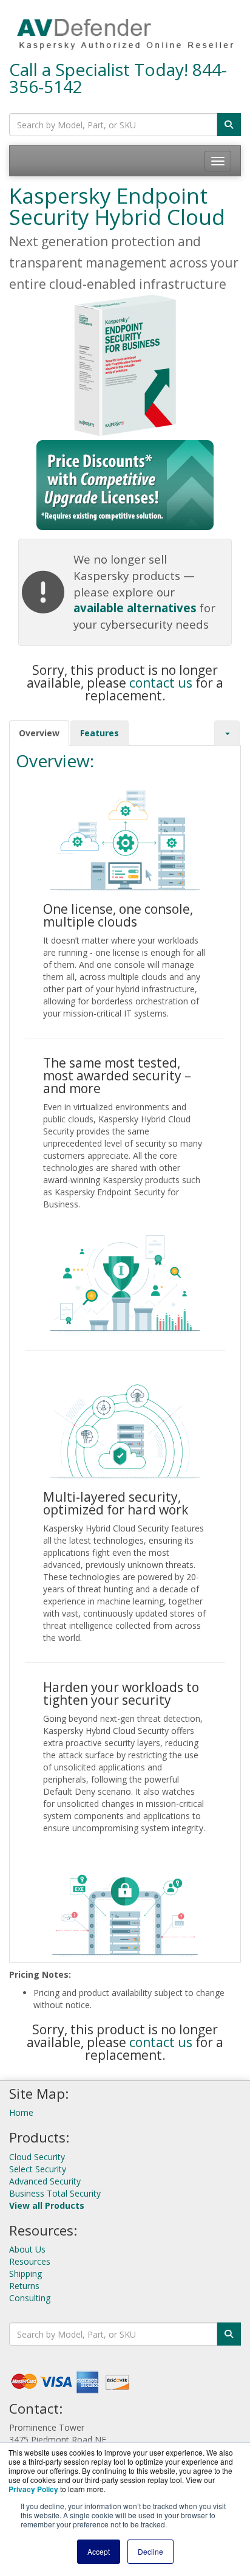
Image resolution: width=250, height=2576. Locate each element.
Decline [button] (150, 2551)
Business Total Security (55, 2193)
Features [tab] (100, 733)
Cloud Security (37, 2157)
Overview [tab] (39, 733)
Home (21, 2112)
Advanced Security (45, 2181)
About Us (27, 2249)
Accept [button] (99, 2551)
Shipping (25, 2274)
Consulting (30, 2298)
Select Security (38, 2169)
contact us (161, 683)
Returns (24, 2286)
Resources (30, 2261)
